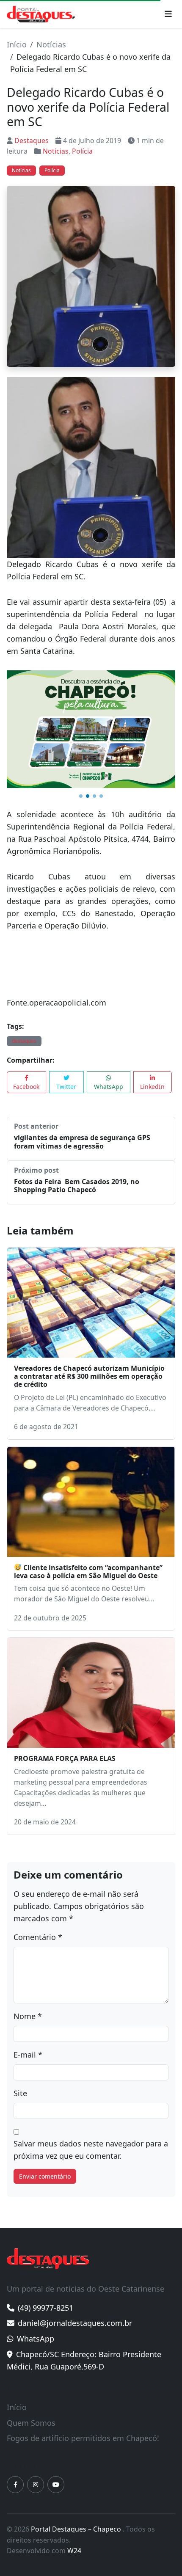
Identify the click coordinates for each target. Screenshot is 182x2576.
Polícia (82, 151)
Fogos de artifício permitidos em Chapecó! (83, 2438)
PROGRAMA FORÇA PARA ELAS (65, 1758)
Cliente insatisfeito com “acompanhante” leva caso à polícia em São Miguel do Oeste (88, 1572)
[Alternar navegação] (168, 14)
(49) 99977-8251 (45, 2308)
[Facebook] (15, 2485)
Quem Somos (31, 2423)
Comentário (38, 1937)
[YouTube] (56, 2485)
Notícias (51, 44)
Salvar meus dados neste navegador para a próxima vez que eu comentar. (91, 2150)
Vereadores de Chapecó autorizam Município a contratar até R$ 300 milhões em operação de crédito (89, 1376)
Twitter (66, 1087)
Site (20, 2093)
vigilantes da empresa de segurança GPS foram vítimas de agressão (82, 1142)
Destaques (32, 141)
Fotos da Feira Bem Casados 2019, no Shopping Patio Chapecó (77, 1186)
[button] (81, 796)
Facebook (26, 1087)
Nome (28, 2016)
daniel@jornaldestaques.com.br (75, 2323)
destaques (24, 1041)
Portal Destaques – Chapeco (77, 2529)
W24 (74, 2551)
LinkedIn (152, 1087)
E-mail (28, 2055)
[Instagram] (36, 2485)
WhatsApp (109, 1087)
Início (17, 44)
